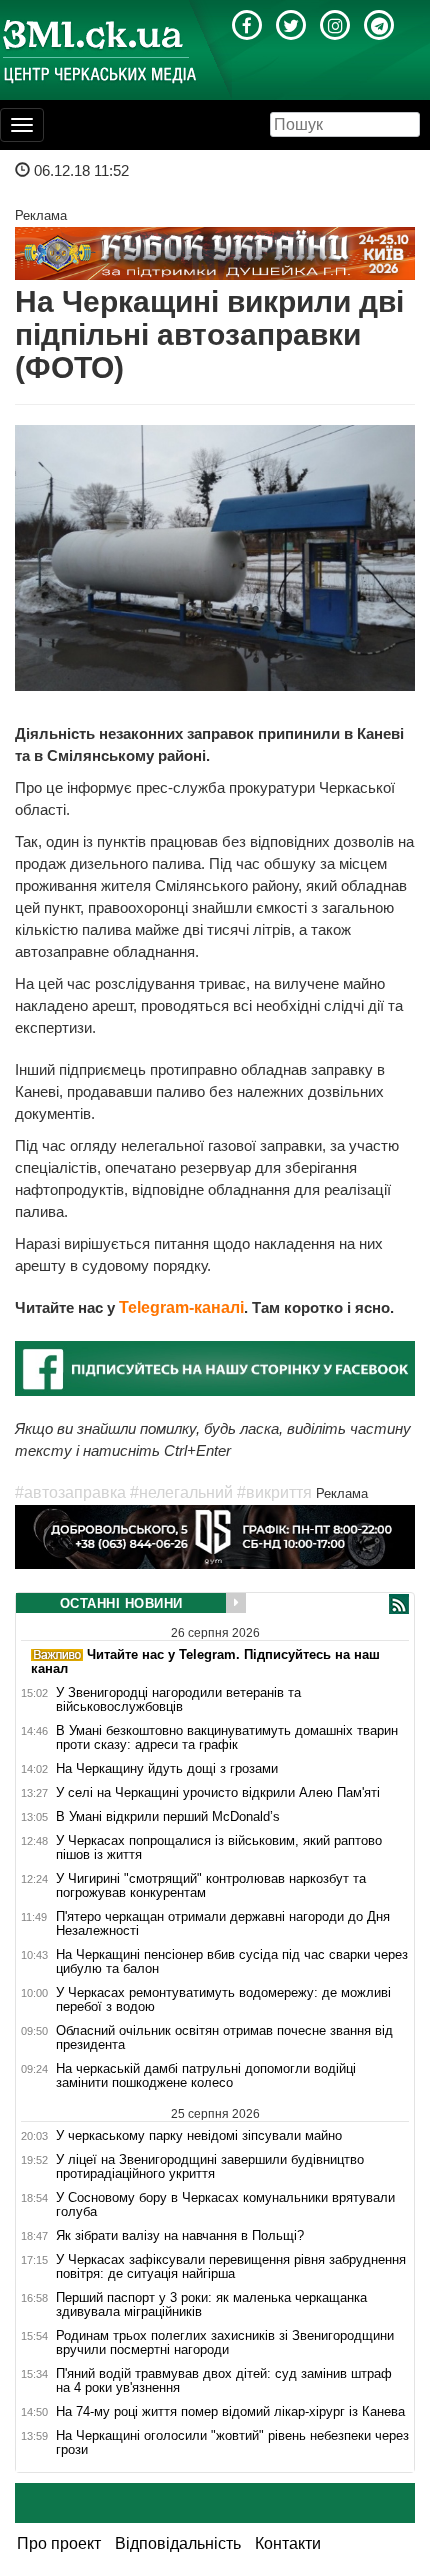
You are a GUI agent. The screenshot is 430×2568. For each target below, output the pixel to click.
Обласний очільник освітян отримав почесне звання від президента (224, 2038)
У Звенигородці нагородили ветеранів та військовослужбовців (178, 1700)
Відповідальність (178, 2543)
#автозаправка (70, 1492)
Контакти (288, 2543)
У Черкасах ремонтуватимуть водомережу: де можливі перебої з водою (223, 2000)
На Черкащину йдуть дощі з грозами (167, 1769)
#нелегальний (181, 1492)
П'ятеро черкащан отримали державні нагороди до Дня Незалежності (223, 1924)
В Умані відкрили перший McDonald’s (168, 1817)
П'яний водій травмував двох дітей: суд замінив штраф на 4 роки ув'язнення (224, 2381)
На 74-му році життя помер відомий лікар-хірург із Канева (230, 2412)
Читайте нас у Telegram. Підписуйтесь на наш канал (205, 1661)
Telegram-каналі (181, 1307)
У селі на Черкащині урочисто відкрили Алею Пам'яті (218, 1793)
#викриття (274, 1492)
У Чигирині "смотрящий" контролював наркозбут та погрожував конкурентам (211, 1886)
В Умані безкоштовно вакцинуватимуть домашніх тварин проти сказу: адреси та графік (227, 1738)
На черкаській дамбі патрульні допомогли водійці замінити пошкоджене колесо (206, 2076)
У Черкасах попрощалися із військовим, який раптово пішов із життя (219, 1848)
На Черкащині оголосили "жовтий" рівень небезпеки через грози (232, 2443)
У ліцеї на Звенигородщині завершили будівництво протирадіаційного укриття (210, 2167)
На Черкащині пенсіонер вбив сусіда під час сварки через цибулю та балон (232, 1962)
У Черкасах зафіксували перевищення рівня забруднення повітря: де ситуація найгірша (231, 2267)
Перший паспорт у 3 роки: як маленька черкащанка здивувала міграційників (211, 2305)
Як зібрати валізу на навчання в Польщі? (180, 2236)
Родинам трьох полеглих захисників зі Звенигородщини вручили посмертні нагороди (225, 2343)
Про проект (59, 2543)
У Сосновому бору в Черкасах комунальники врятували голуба (225, 2205)
